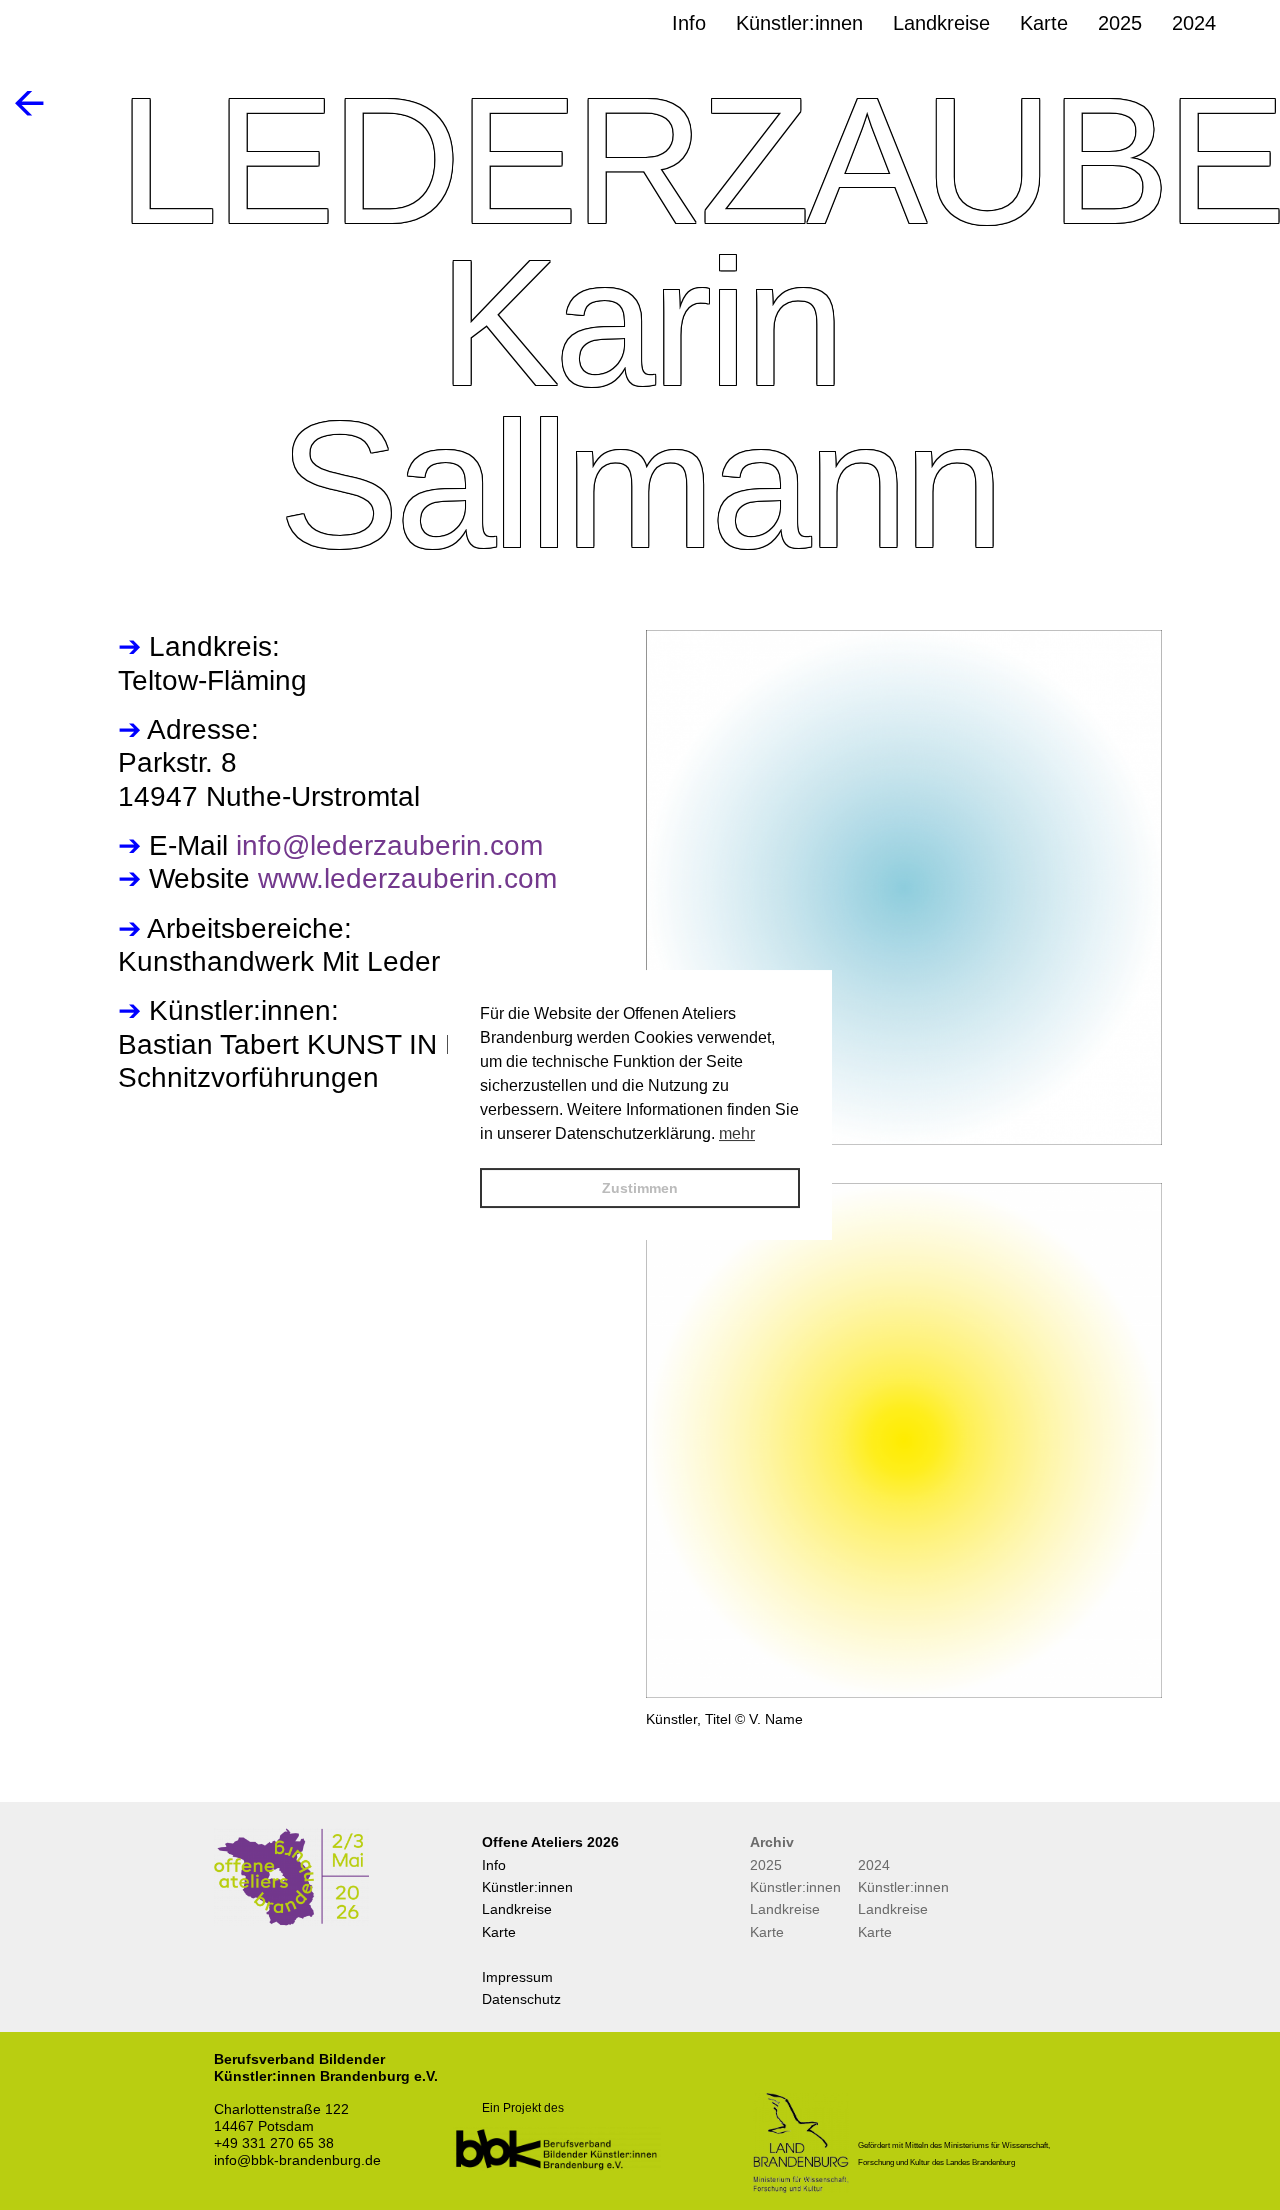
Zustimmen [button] (640, 1188)
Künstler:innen (527, 1887)
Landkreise (517, 1909)
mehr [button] (737, 1133)
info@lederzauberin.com (389, 845)
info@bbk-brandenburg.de (297, 2160)
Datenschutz (521, 1999)
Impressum (517, 1977)
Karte (499, 1932)
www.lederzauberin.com (407, 878)
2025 (766, 1865)
